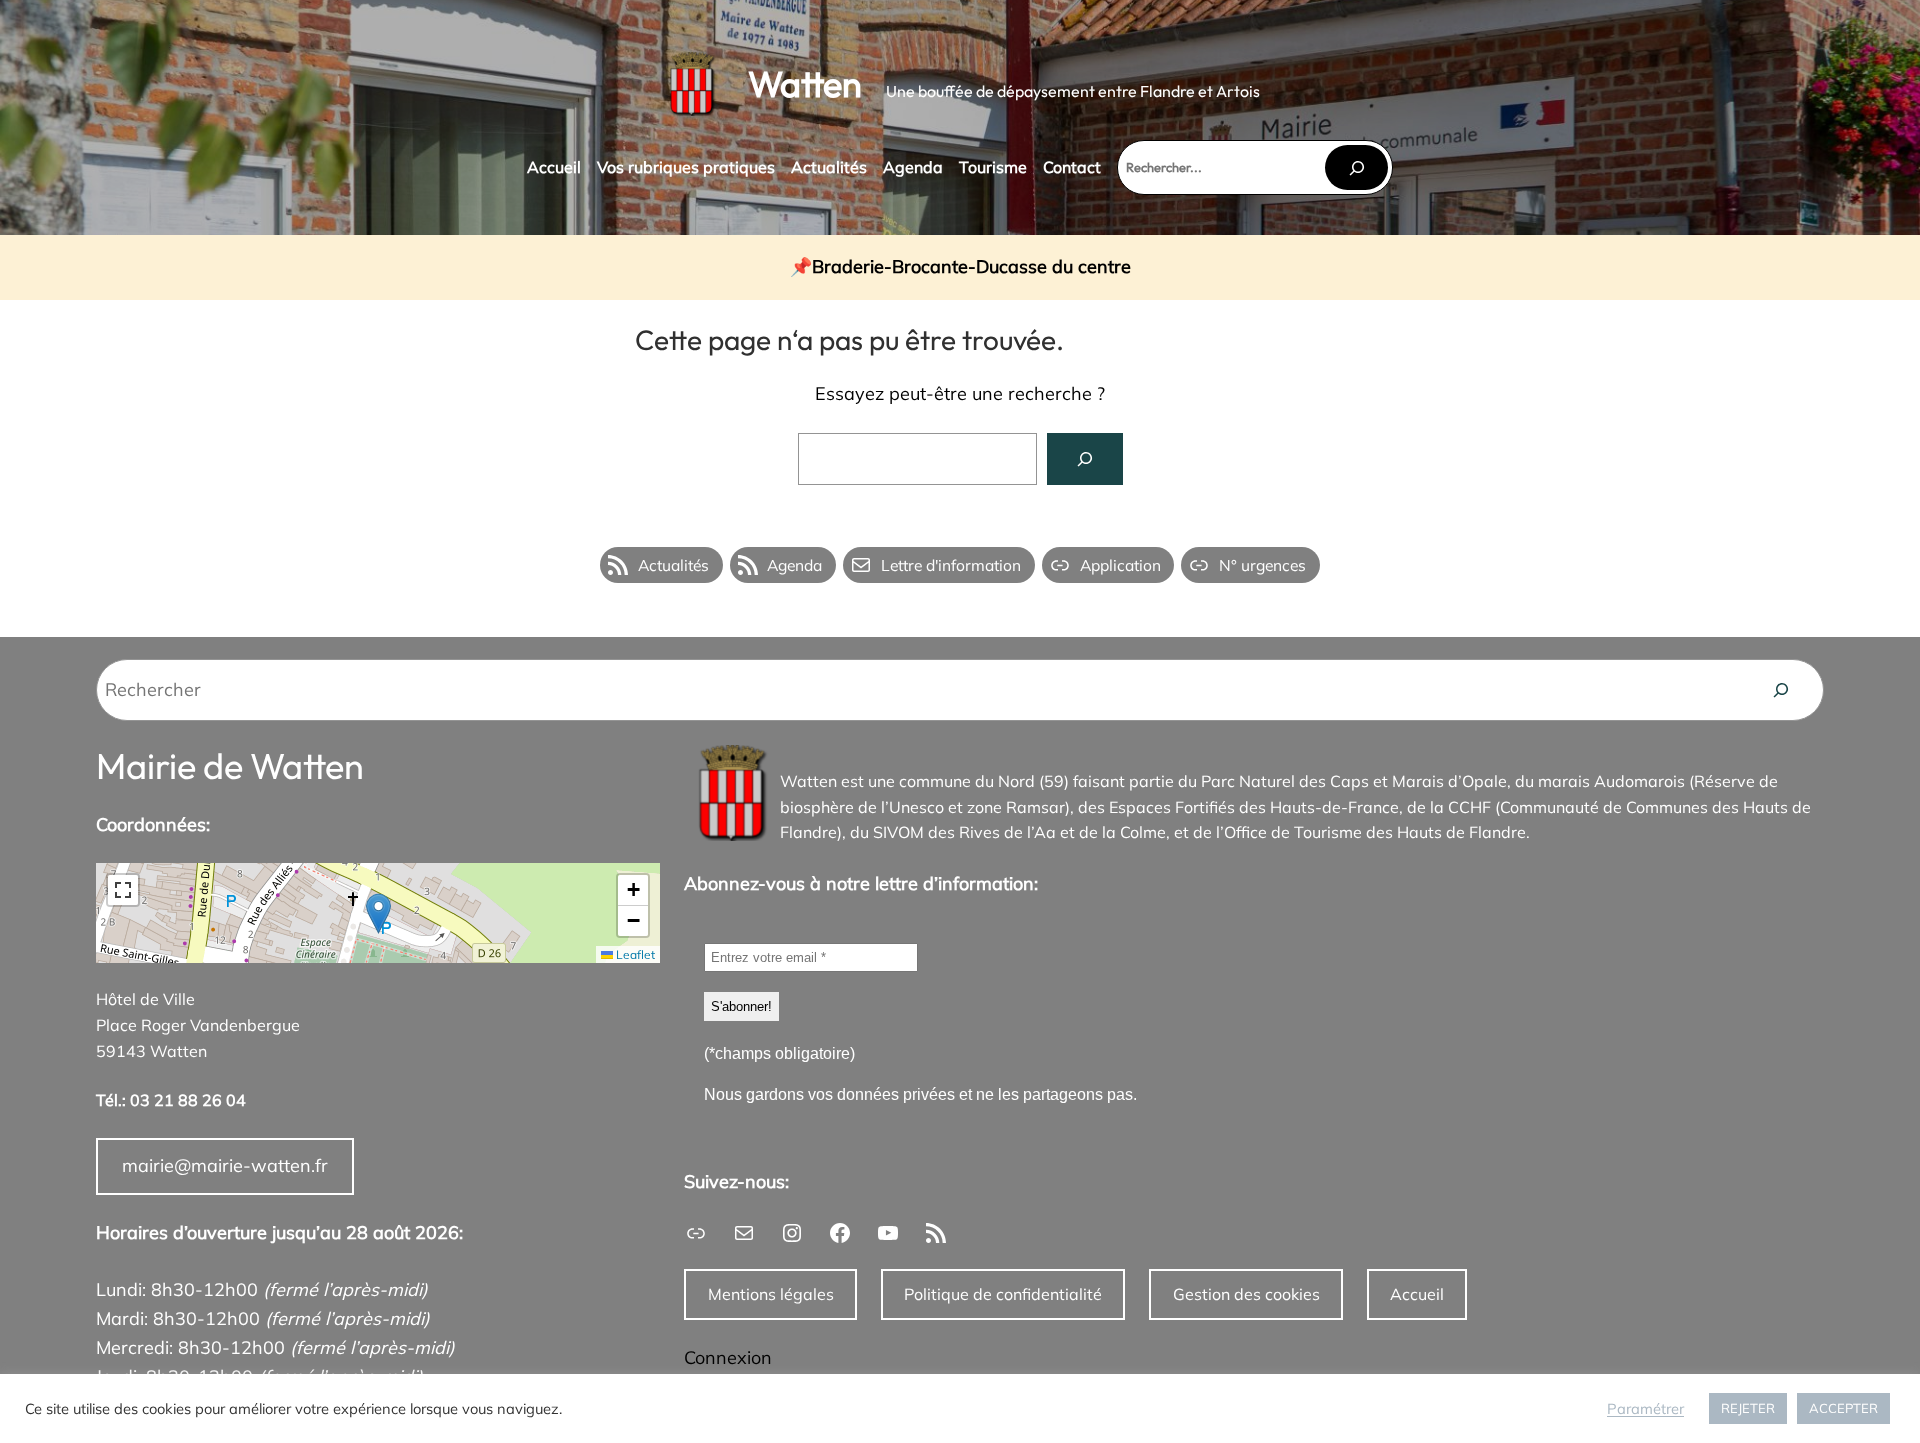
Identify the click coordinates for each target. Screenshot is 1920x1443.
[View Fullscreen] (123, 890)
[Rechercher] (1356, 167)
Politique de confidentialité (1003, 1294)
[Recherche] (1781, 690)
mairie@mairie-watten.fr (225, 1165)
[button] (378, 913)
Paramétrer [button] (1645, 1409)
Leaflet (634, 954)
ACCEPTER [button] (1843, 1408)
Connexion (728, 1357)
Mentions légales (771, 1294)
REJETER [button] (1748, 1408)
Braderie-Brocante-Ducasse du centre (971, 267)
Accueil (1417, 1294)
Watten (805, 83)
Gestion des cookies (1246, 1294)
